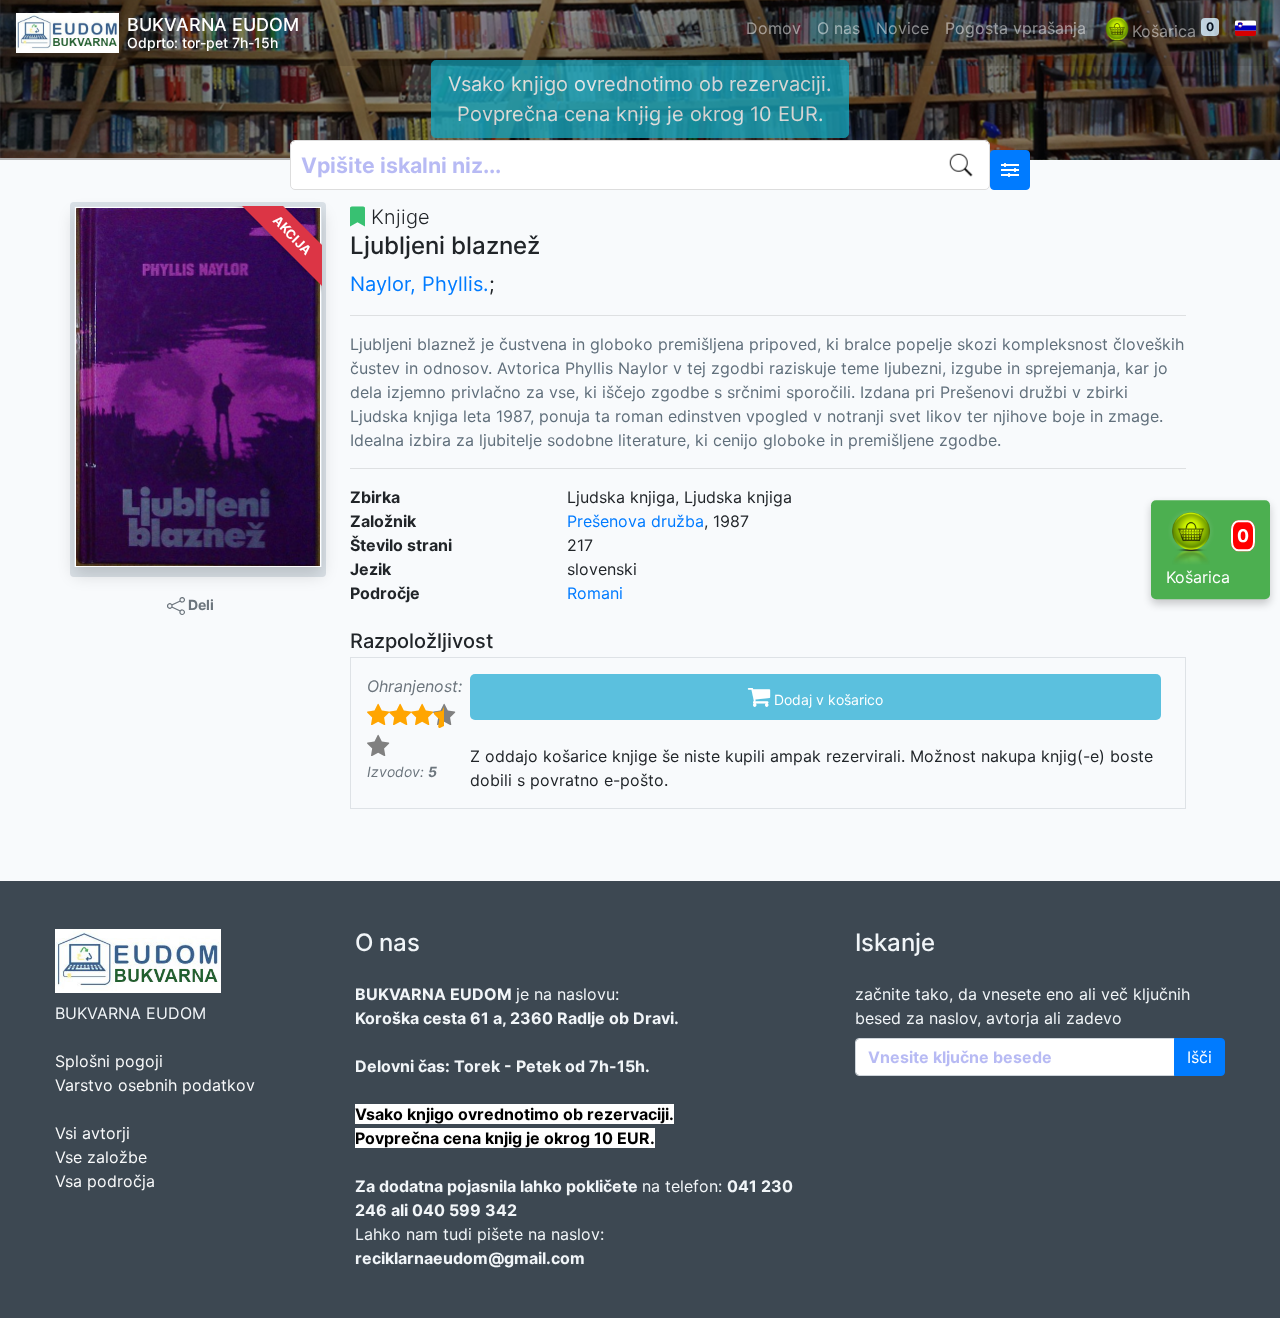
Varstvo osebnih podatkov (155, 1085)
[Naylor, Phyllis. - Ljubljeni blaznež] (198, 386)
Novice (902, 28)
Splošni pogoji (109, 1061)
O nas (838, 28)
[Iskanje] (965, 165)
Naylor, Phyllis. (419, 284)
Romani (595, 593)
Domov (773, 28)
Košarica (1173, 30)
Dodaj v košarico (815, 696)
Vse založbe (101, 1157)
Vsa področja (105, 1181)
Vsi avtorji (92, 1133)
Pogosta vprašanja (1015, 28)
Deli (199, 604)
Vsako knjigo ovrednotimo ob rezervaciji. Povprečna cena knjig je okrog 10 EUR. (640, 99)
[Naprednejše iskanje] (1010, 170)
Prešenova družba (635, 521)
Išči (1199, 1057)
